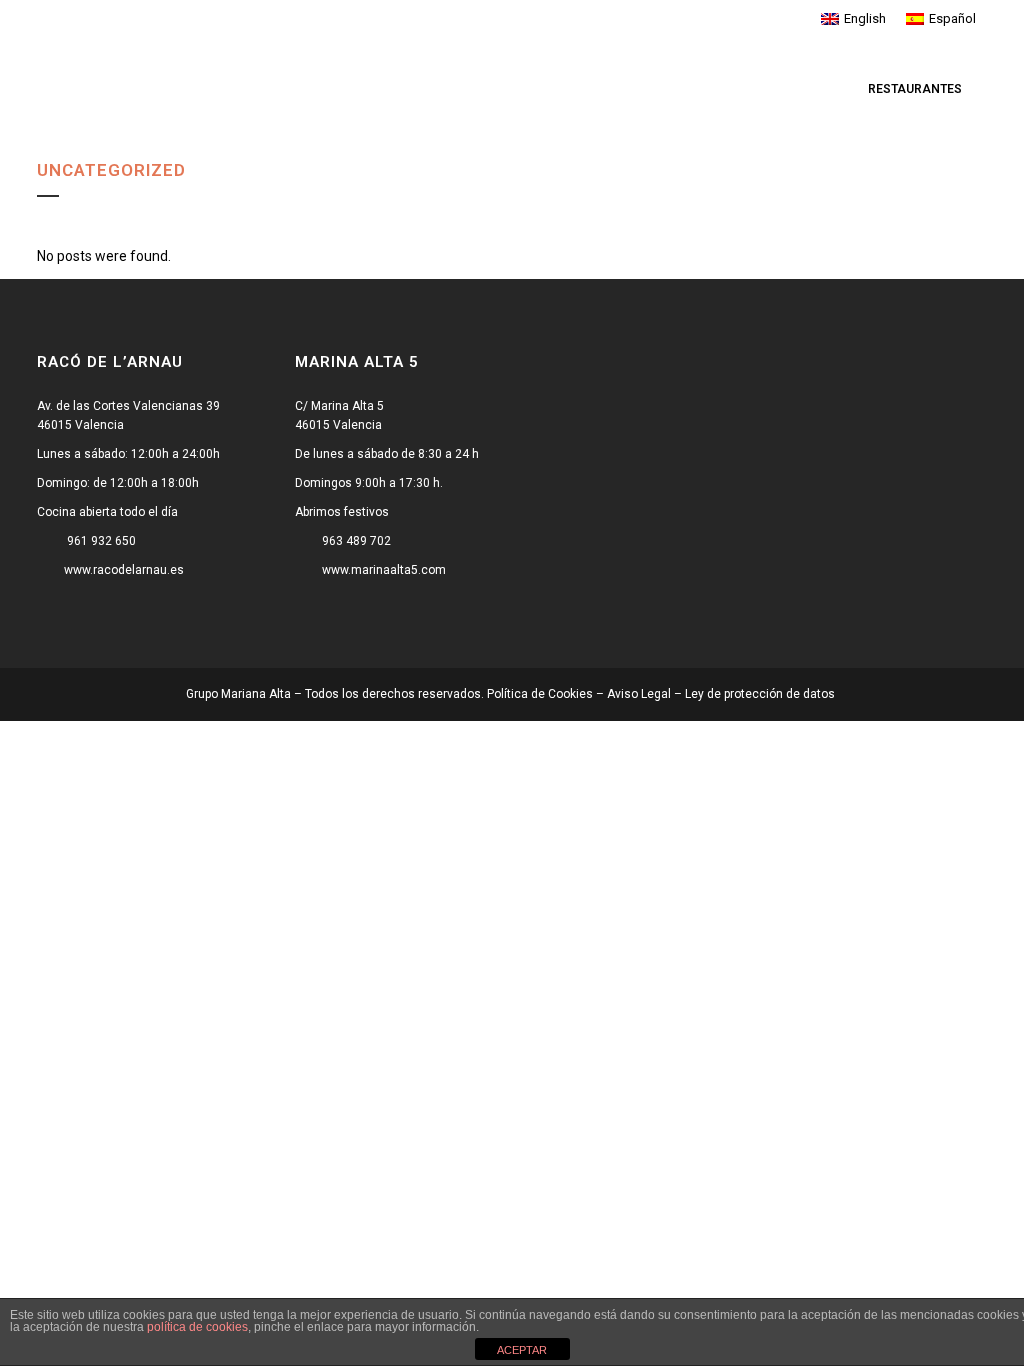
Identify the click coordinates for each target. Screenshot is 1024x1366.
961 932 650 (101, 541)
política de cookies (197, 1327)
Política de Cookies (540, 694)
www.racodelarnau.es (124, 570)
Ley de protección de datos (761, 694)
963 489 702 (356, 541)
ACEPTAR (522, 1350)
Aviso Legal (639, 694)
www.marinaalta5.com (384, 570)
